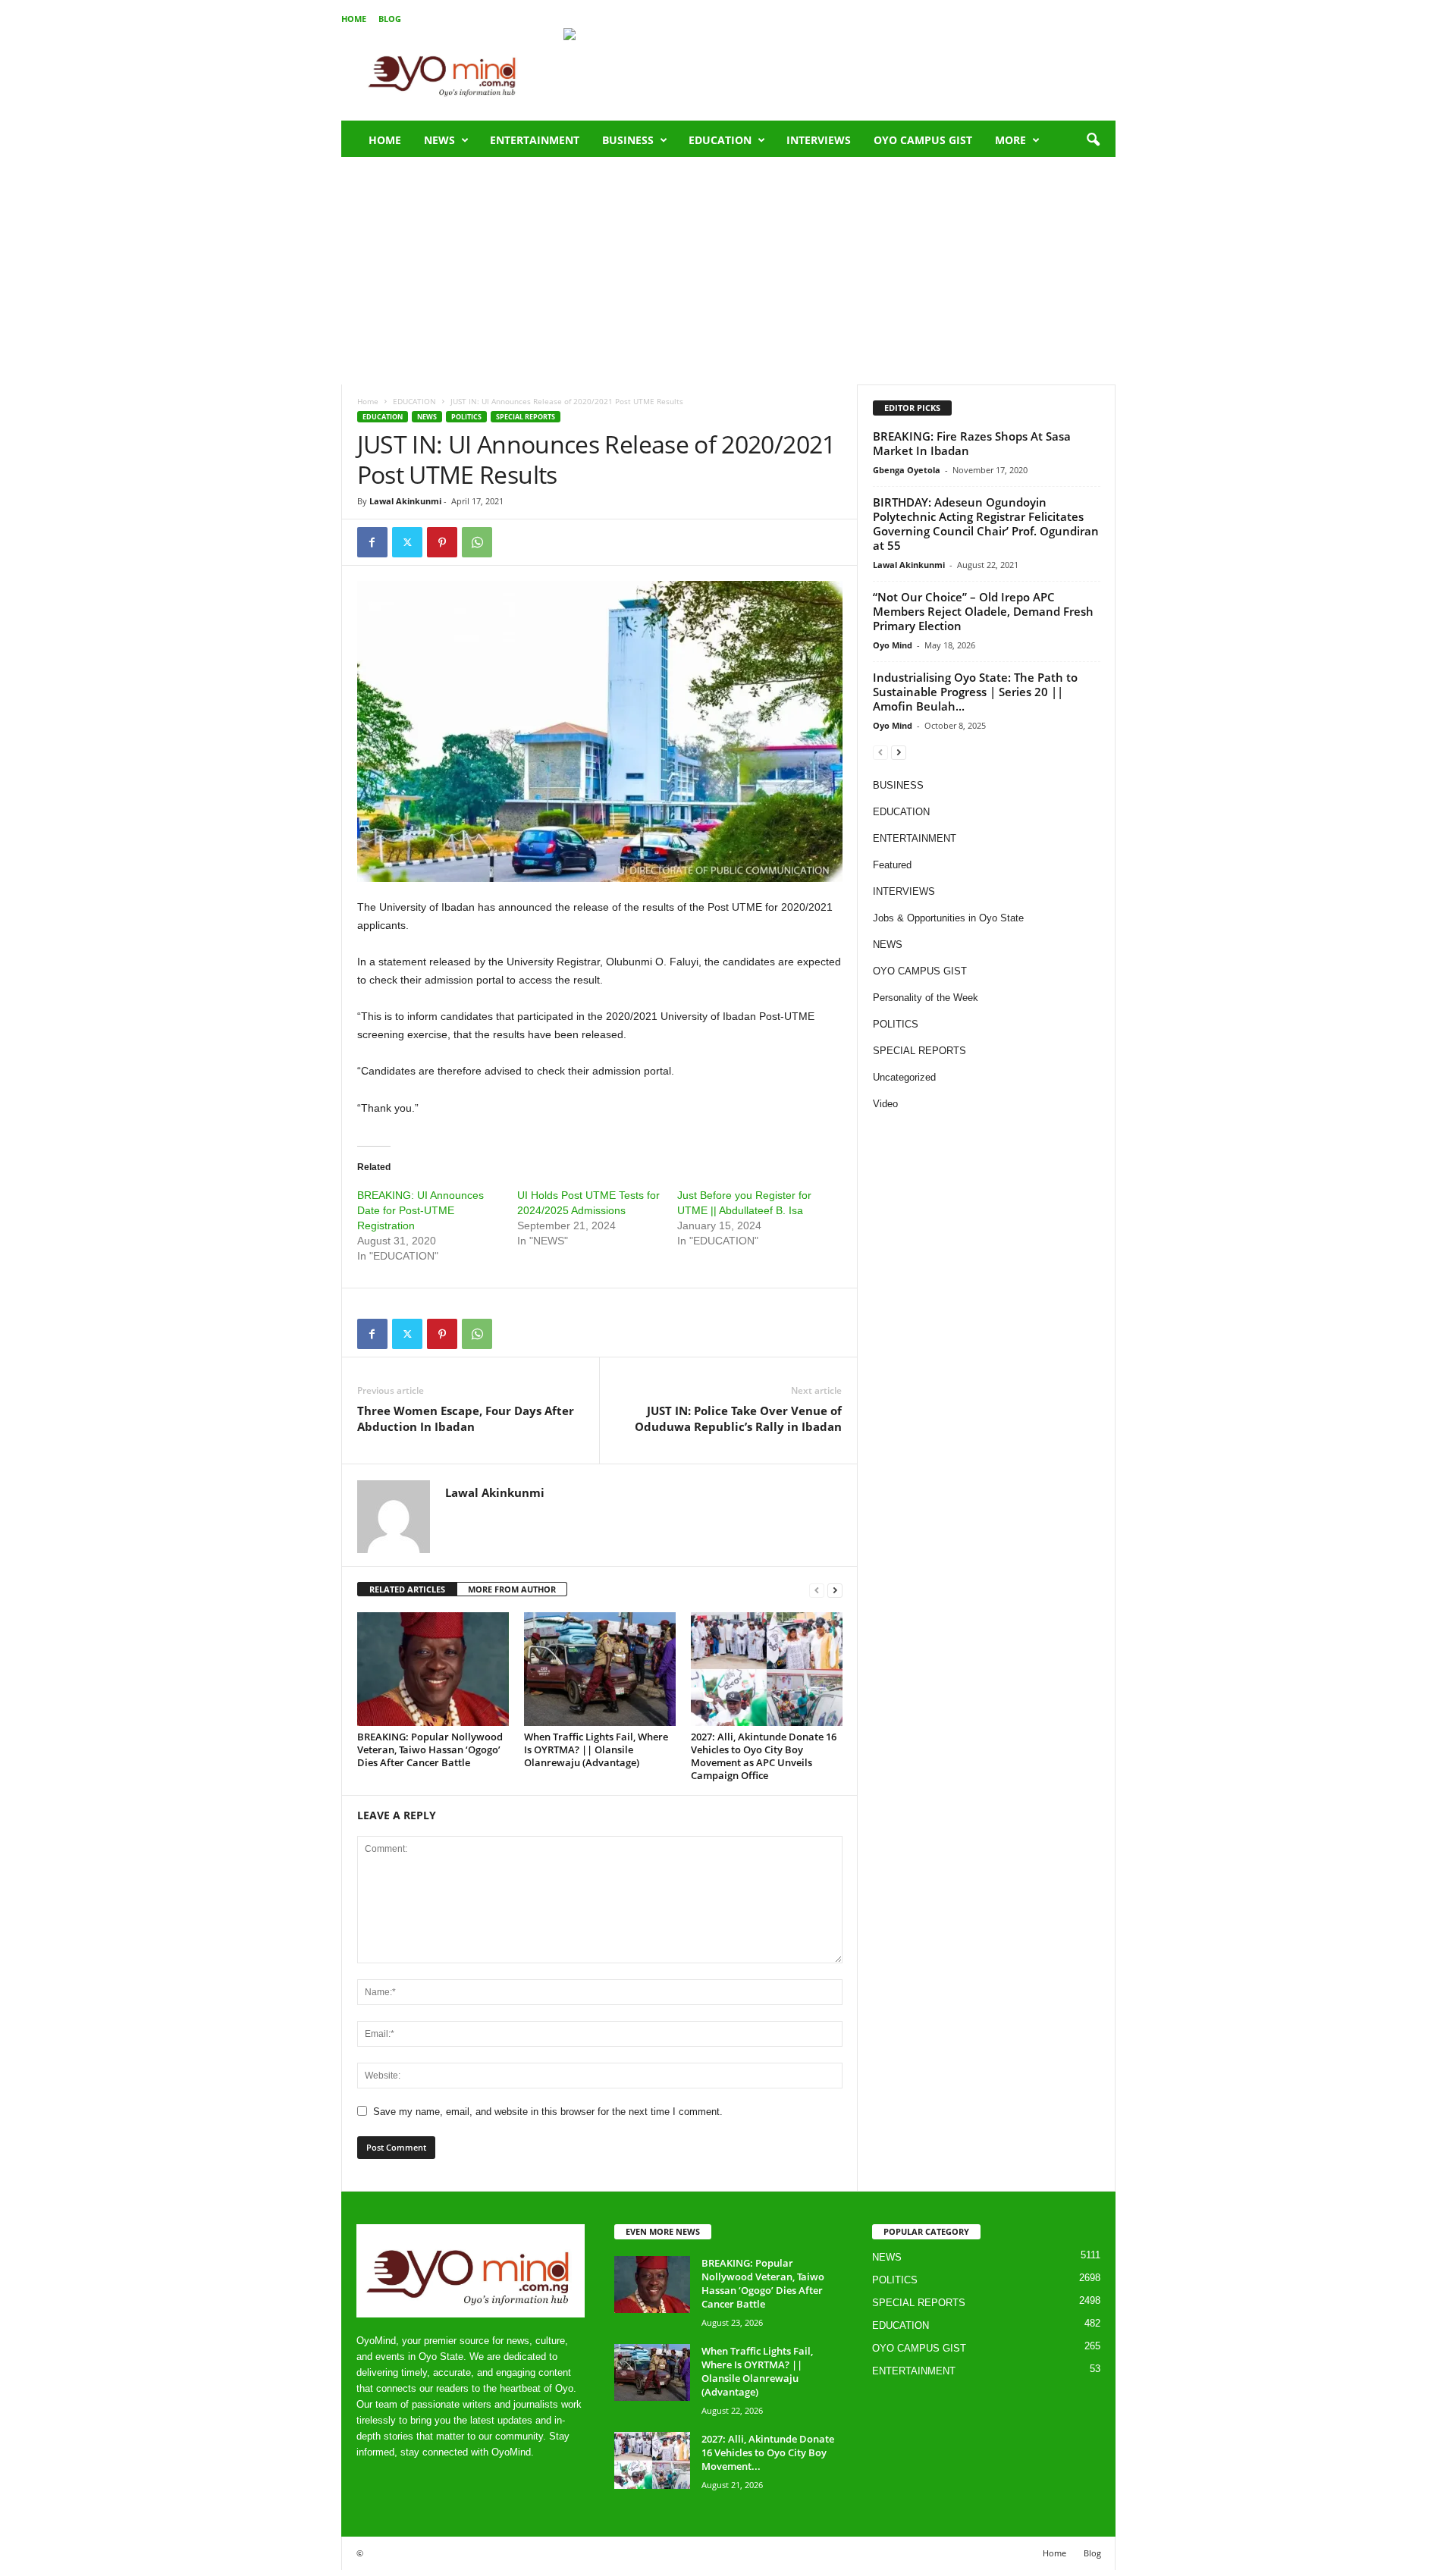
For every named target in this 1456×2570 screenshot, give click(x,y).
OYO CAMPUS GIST (923, 140)
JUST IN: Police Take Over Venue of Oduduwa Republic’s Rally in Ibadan (738, 1418)
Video (885, 1104)
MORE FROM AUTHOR (512, 1589)
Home (354, 19)
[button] (1093, 140)
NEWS (439, 140)
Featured (892, 865)
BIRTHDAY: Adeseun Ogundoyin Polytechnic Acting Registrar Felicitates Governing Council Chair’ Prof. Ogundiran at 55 (986, 524)
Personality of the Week (926, 998)
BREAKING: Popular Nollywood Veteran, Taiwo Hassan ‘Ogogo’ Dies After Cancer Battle (430, 1749)
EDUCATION (720, 140)
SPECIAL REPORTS (526, 417)
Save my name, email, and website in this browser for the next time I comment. (548, 2112)
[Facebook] (372, 542)
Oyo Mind (893, 645)
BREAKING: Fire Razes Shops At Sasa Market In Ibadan (972, 443)
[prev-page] (817, 1590)
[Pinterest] (442, 542)
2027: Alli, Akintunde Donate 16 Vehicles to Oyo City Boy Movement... (768, 2452)
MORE (1010, 140)
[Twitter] (407, 542)
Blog (390, 19)
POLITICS (466, 417)
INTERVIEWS (819, 140)
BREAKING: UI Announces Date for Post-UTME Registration (420, 1210)
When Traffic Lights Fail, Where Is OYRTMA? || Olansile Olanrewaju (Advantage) (596, 1749)
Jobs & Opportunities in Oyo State (948, 918)
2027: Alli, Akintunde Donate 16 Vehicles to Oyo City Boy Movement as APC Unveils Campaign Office (764, 1756)
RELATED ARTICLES (407, 1589)
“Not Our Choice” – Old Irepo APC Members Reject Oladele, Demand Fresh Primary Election (983, 611)
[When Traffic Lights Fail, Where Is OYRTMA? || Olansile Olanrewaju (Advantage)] (600, 1669)
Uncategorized (904, 1077)
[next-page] (835, 1590)
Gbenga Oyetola (907, 470)
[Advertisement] (728, 271)
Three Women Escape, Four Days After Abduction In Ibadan (466, 1418)
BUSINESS (628, 140)
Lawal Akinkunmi (405, 501)
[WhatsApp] (477, 542)
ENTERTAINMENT (535, 140)
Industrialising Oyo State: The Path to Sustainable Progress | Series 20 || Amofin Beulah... (975, 692)
